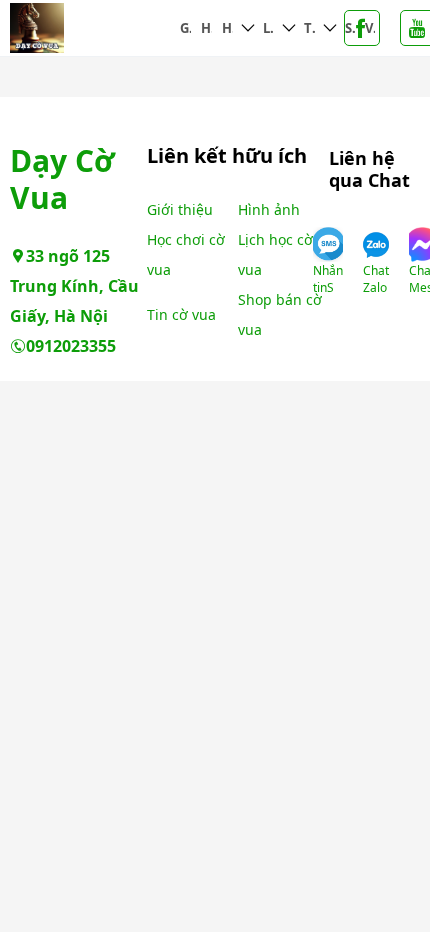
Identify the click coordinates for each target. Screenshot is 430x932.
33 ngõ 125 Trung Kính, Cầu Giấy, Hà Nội (74, 286)
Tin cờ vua (309, 28)
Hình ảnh (206, 28)
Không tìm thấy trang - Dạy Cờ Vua (92, 28)
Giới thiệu (185, 28)
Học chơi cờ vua (227, 28)
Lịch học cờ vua (268, 28)
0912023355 (71, 346)
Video (370, 28)
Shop (350, 28)
